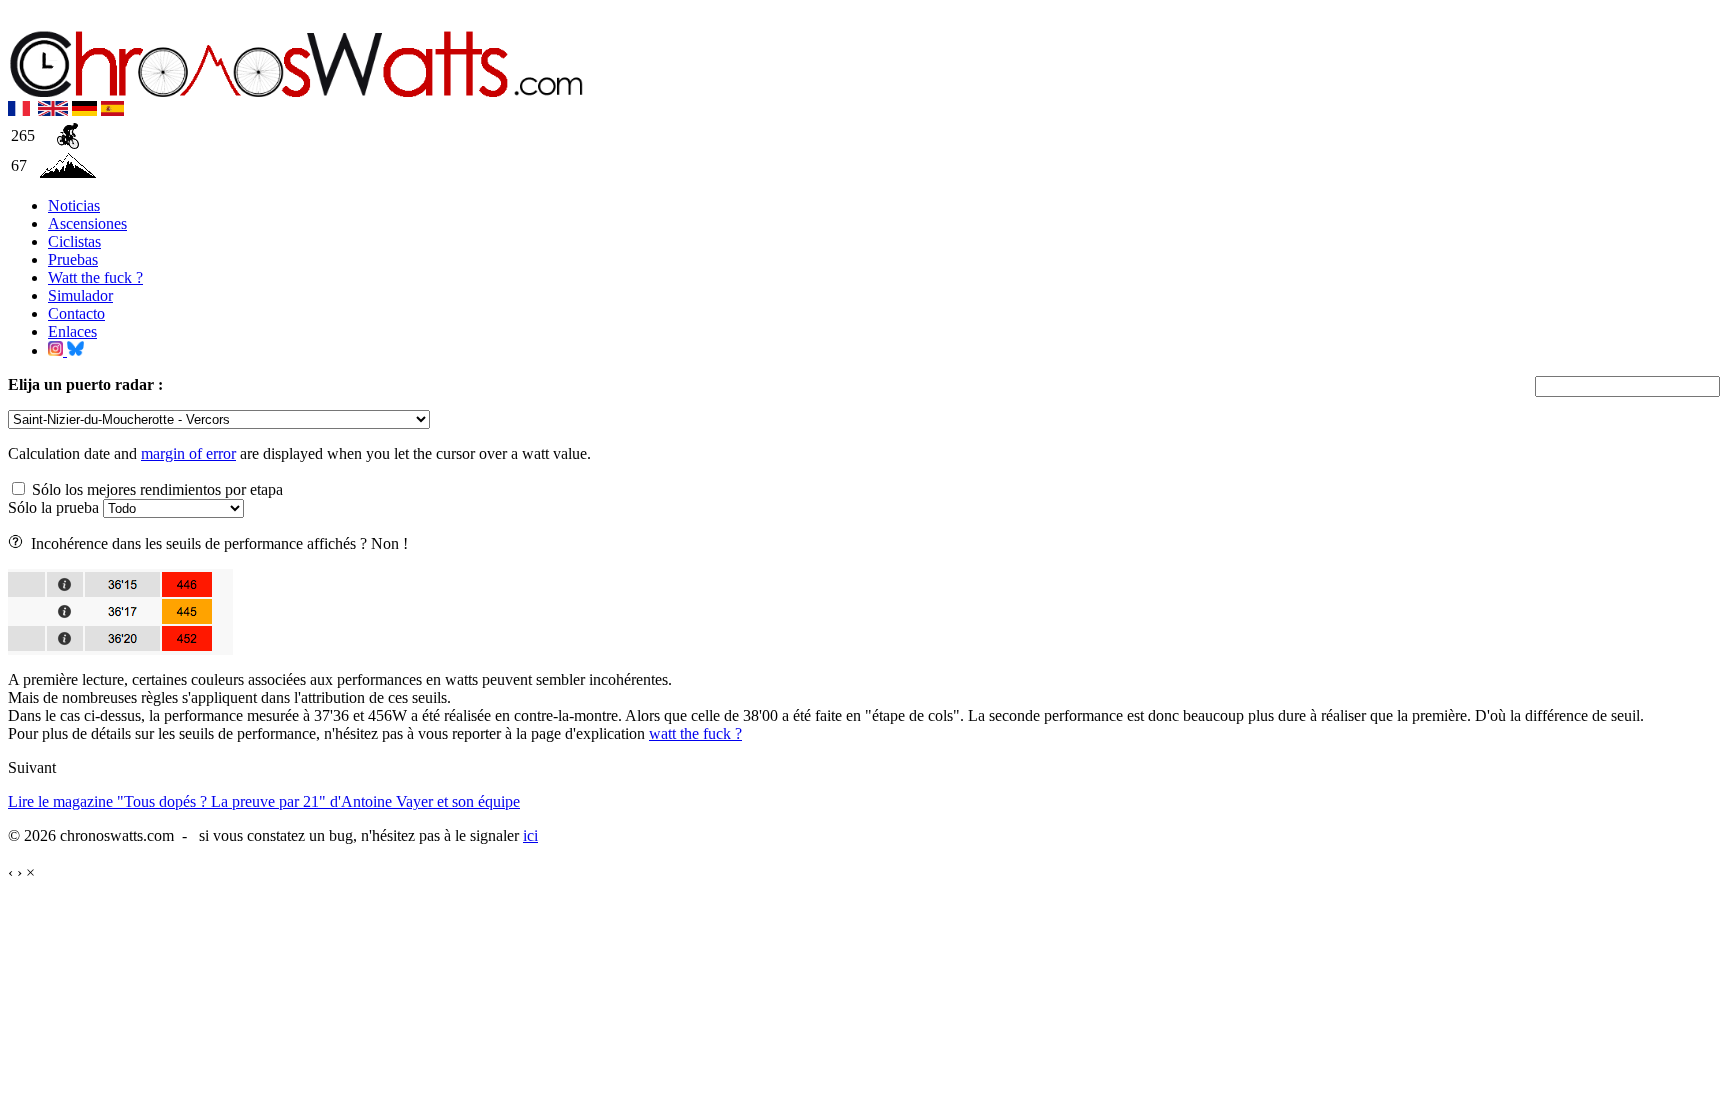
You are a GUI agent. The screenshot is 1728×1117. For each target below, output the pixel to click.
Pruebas (73, 259)
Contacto (76, 313)
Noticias (74, 205)
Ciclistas (74, 241)
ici (530, 835)
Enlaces (72, 331)
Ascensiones (87, 223)
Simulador (80, 295)
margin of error (188, 453)
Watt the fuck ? (95, 277)
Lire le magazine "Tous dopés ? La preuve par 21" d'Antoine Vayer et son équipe (264, 801)
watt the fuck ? (695, 733)
